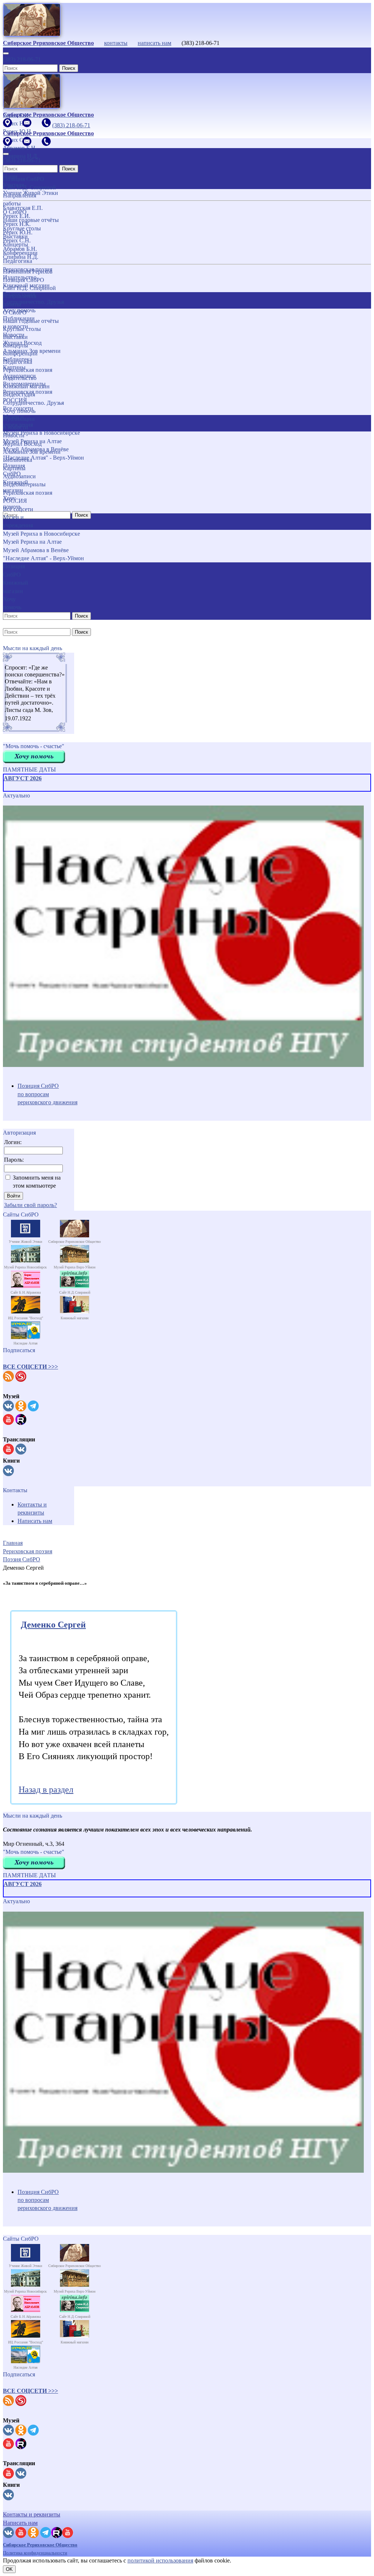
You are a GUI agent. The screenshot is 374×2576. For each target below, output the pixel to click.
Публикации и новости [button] (19, 423)
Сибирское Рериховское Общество (40, 2545)
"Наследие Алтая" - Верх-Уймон (43, 558)
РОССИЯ (15, 501)
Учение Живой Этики (30, 193)
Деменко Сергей (53, 1625)
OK (9, 2569)
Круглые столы (22, 329)
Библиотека (18, 460)
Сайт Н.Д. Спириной (29, 288)
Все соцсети (18, 509)
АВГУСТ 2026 (23, 778)
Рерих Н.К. (17, 224)
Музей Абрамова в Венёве (36, 550)
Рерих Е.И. (17, 216)
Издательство (20, 378)
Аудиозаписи (19, 476)
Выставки (15, 337)
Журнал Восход (22, 444)
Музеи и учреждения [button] (18, 521)
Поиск (69, 68)
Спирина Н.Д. (21, 257)
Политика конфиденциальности (35, 2553)
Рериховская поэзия (28, 370)
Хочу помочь (19, 411)
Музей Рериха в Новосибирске (41, 534)
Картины (14, 468)
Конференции (20, 353)
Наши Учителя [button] (13, 180)
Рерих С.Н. (17, 240)
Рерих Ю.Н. (18, 232)
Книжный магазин (26, 386)
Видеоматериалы (24, 484)
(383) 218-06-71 (22, 59)
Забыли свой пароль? (30, 1205)
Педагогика (18, 362)
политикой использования (160, 2560)
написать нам (154, 43)
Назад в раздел (46, 1789)
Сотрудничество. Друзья (33, 403)
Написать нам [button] (20, 2523)
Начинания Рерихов (28, 271)
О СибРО (15, 312)
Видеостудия (19, 394)
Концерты (16, 345)
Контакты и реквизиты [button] (32, 2514)
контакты (116, 43)
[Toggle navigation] (6, 53)
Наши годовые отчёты (31, 321)
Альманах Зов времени (32, 452)
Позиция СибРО (24, 280)
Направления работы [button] (20, 300)
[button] (30, 1367)
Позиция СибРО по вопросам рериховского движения (47, 1094)
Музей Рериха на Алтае (32, 542)
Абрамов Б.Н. (20, 249)
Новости (14, 435)
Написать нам (35, 1521)
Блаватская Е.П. (23, 208)
